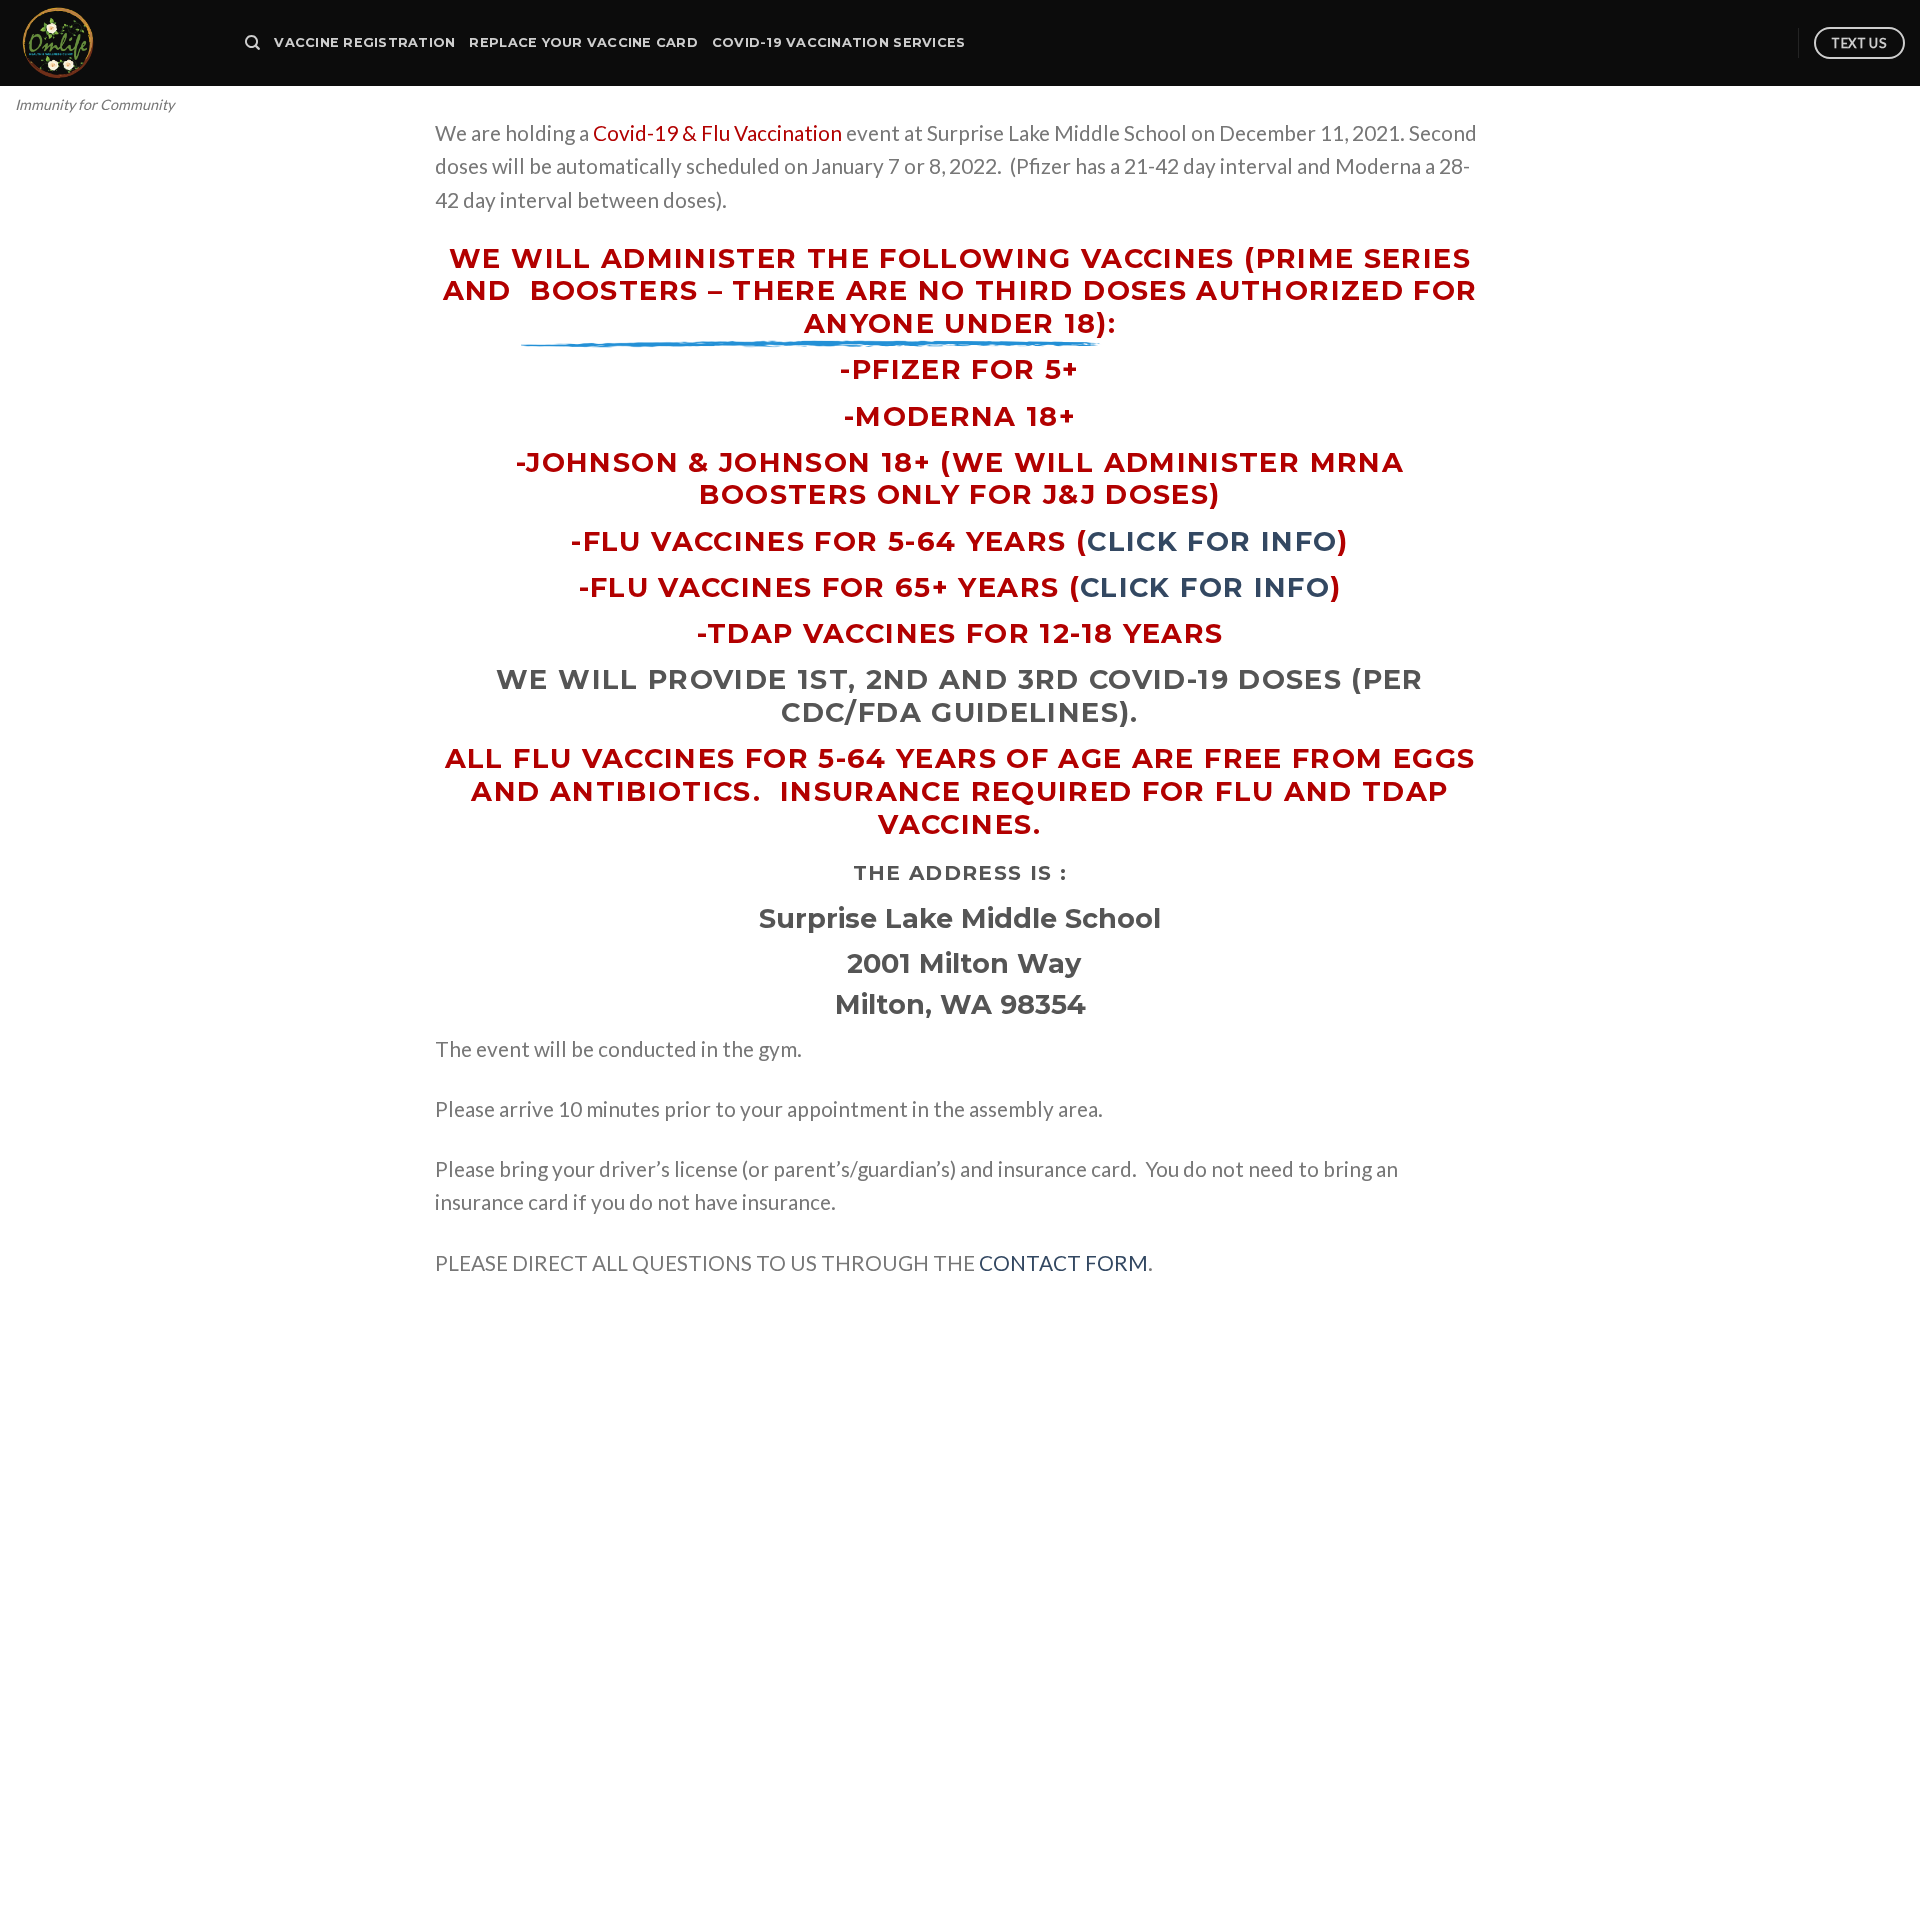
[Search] (252, 43)
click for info (1212, 541)
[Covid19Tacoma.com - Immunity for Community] (115, 43)
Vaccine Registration (364, 42)
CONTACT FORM (1063, 1262)
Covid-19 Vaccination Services (838, 42)
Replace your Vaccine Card (583, 42)
